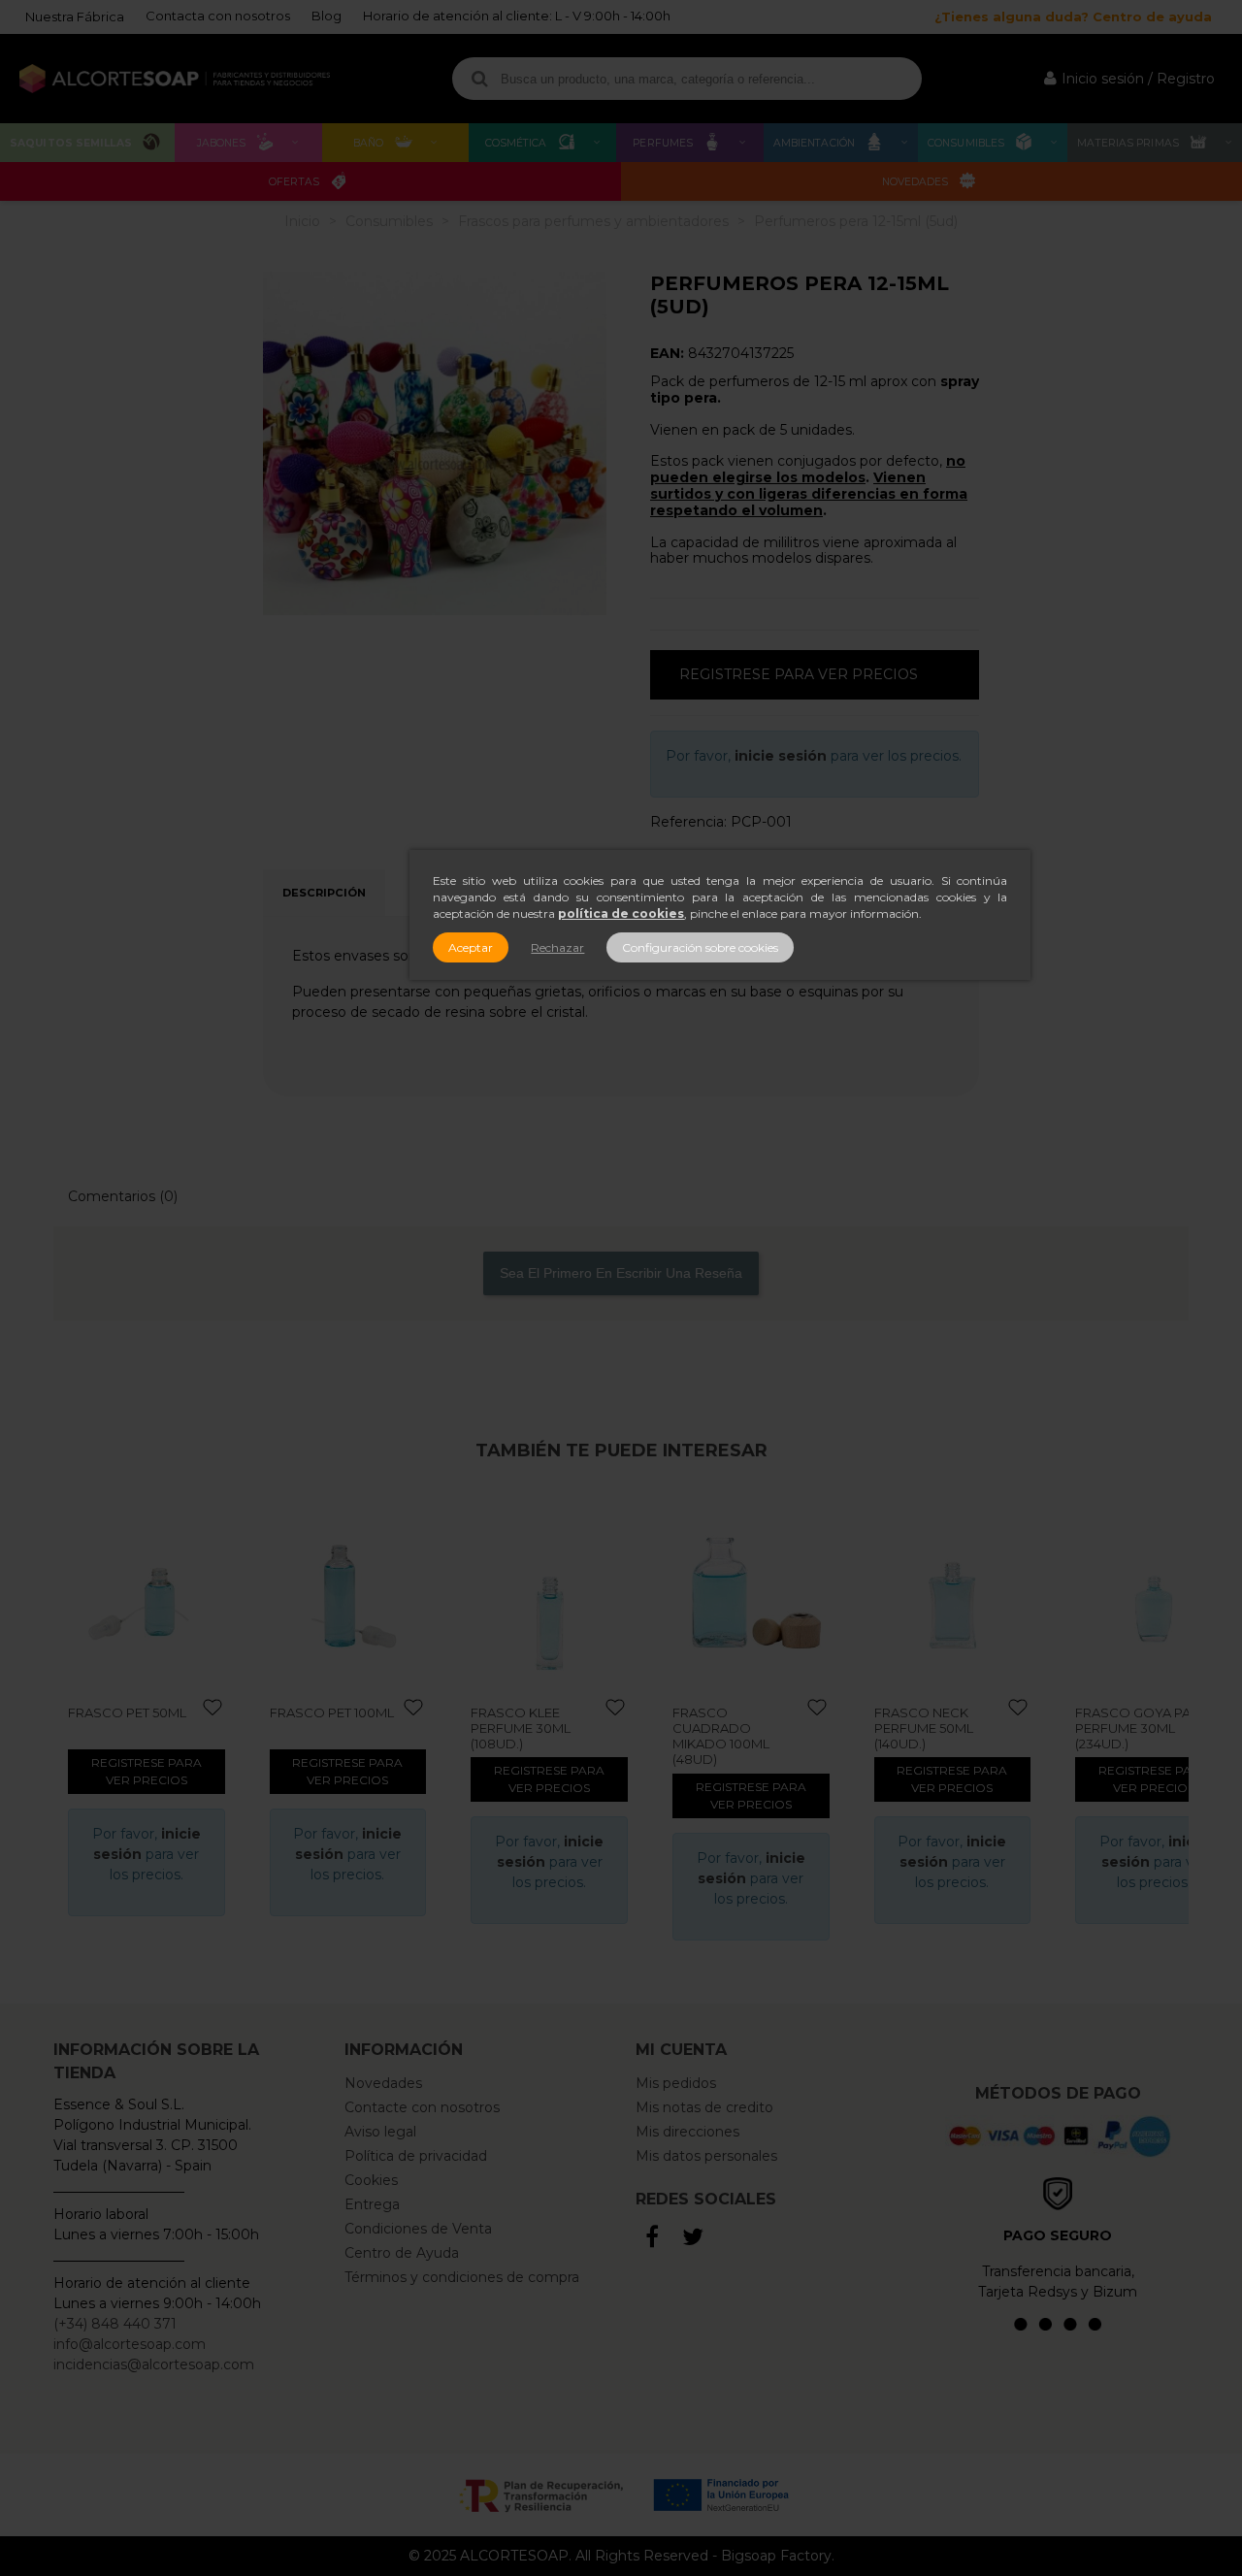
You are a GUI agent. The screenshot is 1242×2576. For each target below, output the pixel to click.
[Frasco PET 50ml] (147, 1592)
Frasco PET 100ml (332, 1712)
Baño (368, 143)
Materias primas (1128, 143)
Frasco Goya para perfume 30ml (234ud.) (1142, 1728)
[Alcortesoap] (175, 79)
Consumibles (966, 143)
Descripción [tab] (324, 893)
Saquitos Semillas (71, 143)
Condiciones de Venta (418, 2229)
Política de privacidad (416, 2156)
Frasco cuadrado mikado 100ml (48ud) (721, 1736)
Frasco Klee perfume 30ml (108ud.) (521, 1728)
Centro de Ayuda (402, 2253)
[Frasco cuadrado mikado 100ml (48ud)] (751, 1592)
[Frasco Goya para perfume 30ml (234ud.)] (1154, 1592)
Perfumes (663, 143)
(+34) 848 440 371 (115, 2324)
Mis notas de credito (704, 2107)
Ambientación (814, 143)
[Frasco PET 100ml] (348, 1592)
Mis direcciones (687, 2132)
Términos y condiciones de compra (462, 2277)
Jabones (222, 143)
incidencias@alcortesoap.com (154, 2364)
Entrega (372, 2204)
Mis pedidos (676, 2083)
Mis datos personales (706, 2156)
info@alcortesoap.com (130, 2344)
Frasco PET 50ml (127, 1712)
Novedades (915, 182)
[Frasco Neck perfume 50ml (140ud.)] (953, 1592)
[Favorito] (213, 1708)
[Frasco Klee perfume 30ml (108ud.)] (549, 1592)
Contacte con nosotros (422, 2107)
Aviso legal (380, 2132)
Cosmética (516, 143)
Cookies (371, 2180)
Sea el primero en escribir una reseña (621, 1273)
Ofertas (294, 182)
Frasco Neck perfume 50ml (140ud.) (924, 1728)
